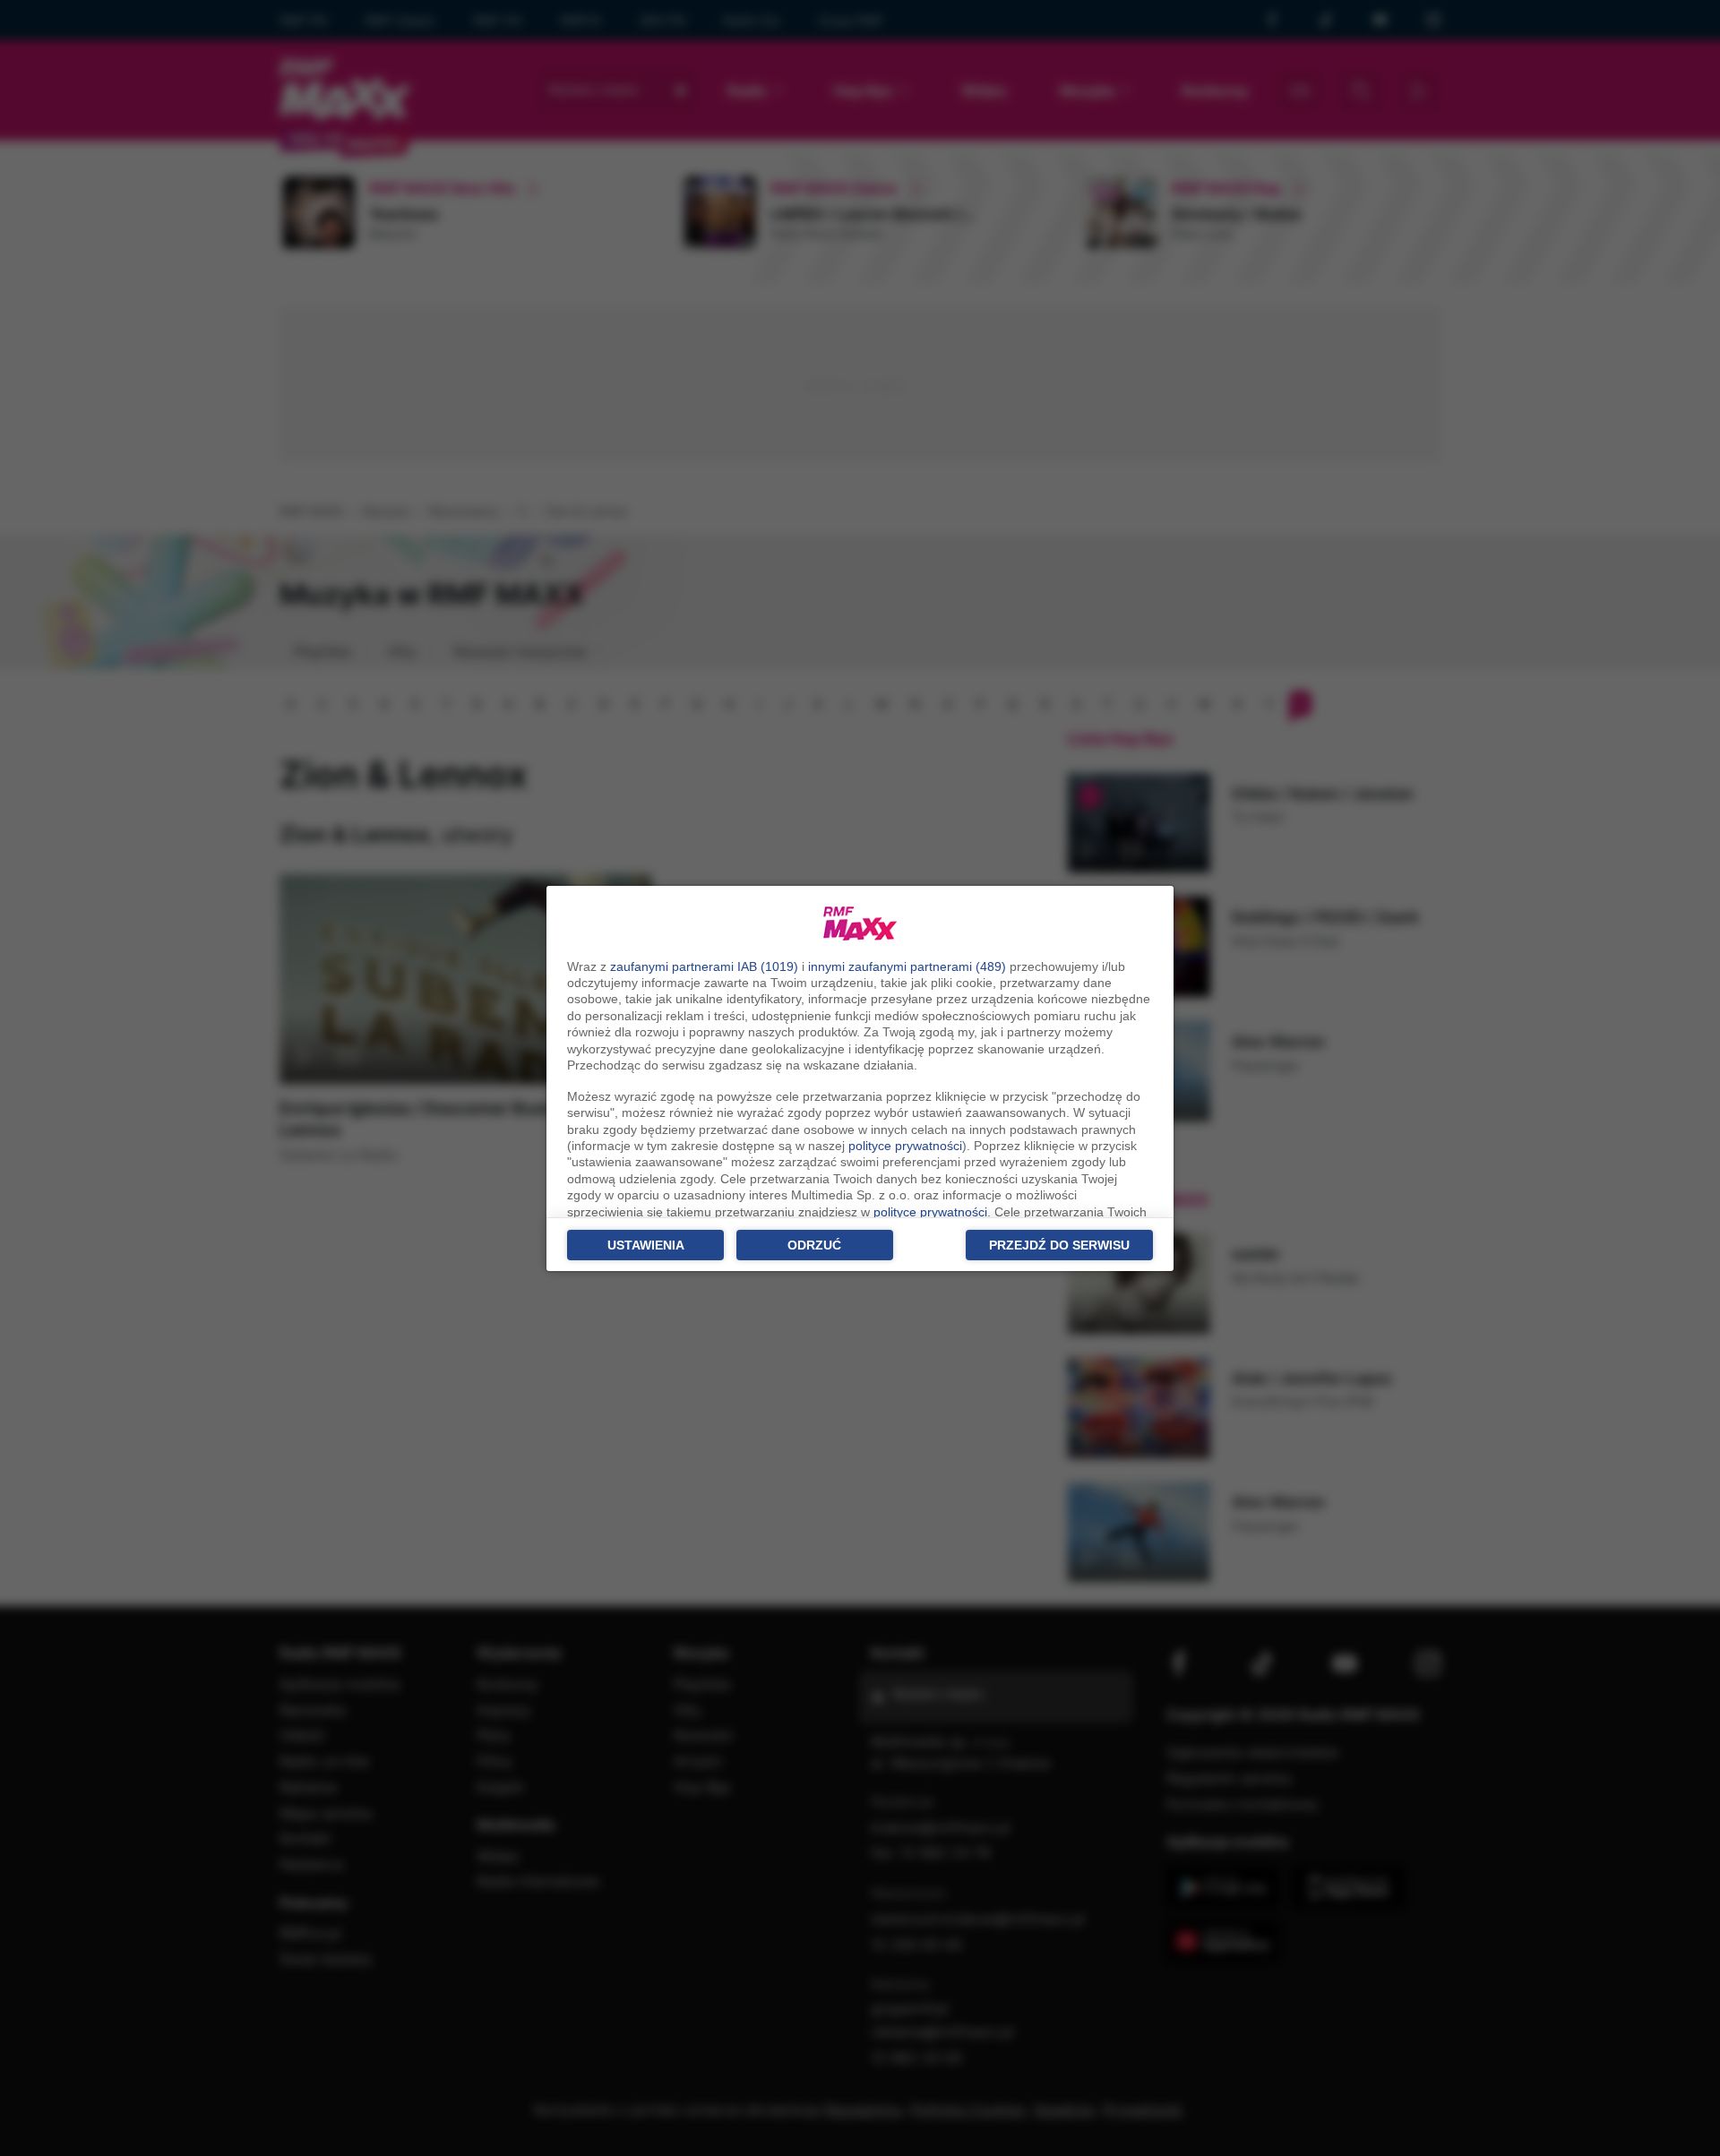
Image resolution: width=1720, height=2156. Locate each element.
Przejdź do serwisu (1059, 1245)
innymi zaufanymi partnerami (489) (907, 966)
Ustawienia (646, 1245)
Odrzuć (814, 1245)
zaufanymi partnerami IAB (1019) (704, 966)
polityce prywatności (905, 1146)
